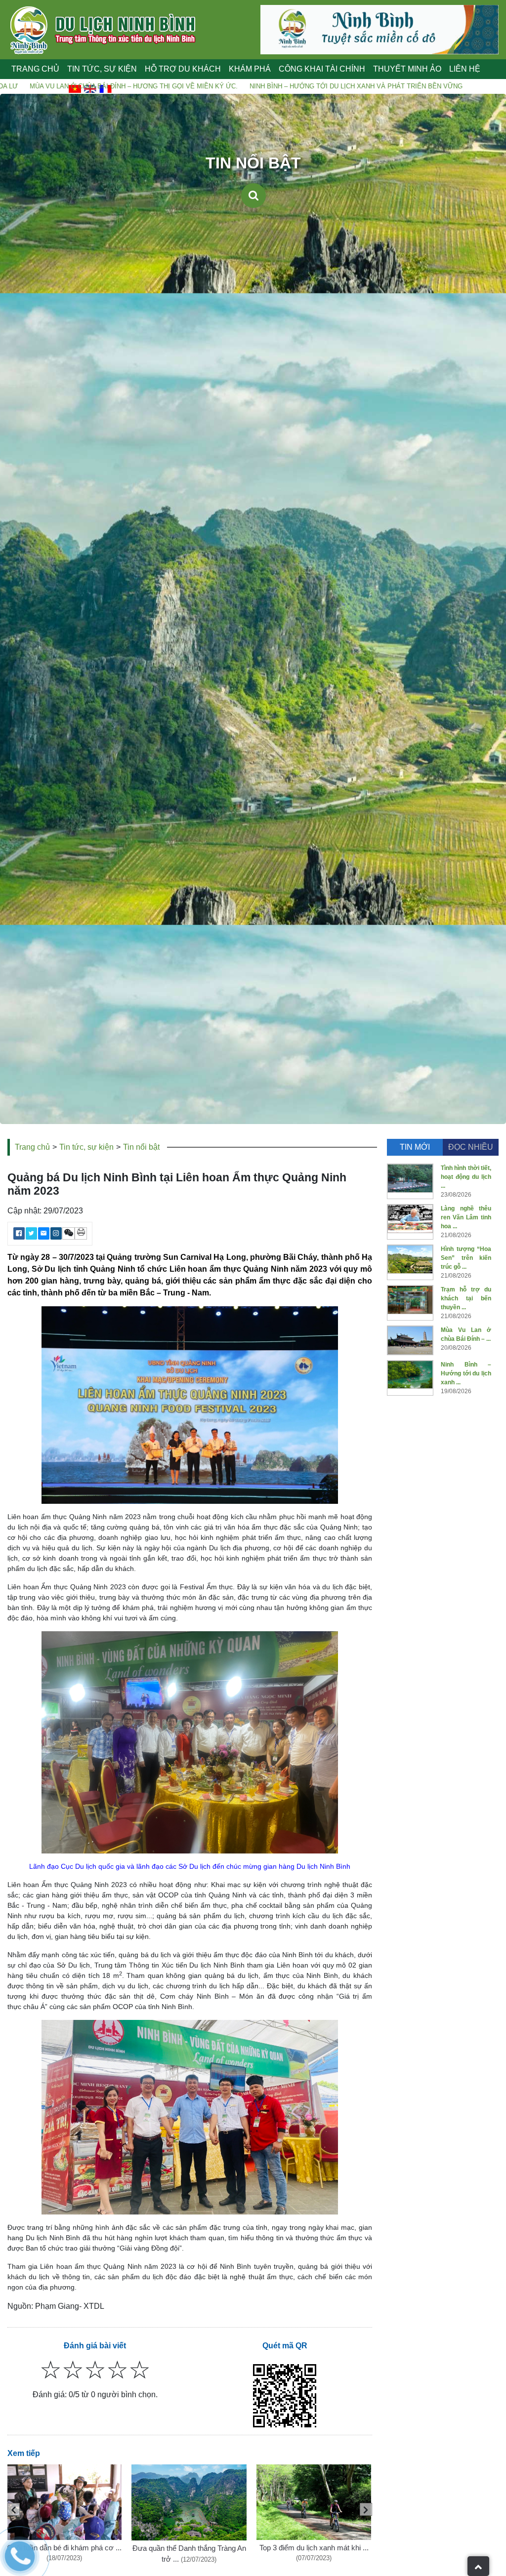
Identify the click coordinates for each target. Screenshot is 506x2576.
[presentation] (366, 2509)
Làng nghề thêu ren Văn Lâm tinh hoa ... (466, 1217)
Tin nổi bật (141, 1147)
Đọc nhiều (471, 1147)
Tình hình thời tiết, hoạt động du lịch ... (466, 1177)
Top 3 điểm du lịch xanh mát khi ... (314, 2548)
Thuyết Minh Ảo (407, 69)
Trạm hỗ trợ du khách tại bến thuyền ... (466, 1298)
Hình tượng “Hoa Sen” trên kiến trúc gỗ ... (466, 1258)
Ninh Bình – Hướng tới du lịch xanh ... (466, 1373)
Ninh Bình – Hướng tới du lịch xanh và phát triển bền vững (216, 86)
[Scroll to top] (478, 2566)
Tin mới (415, 1147)
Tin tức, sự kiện (86, 1147)
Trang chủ (35, 69)
